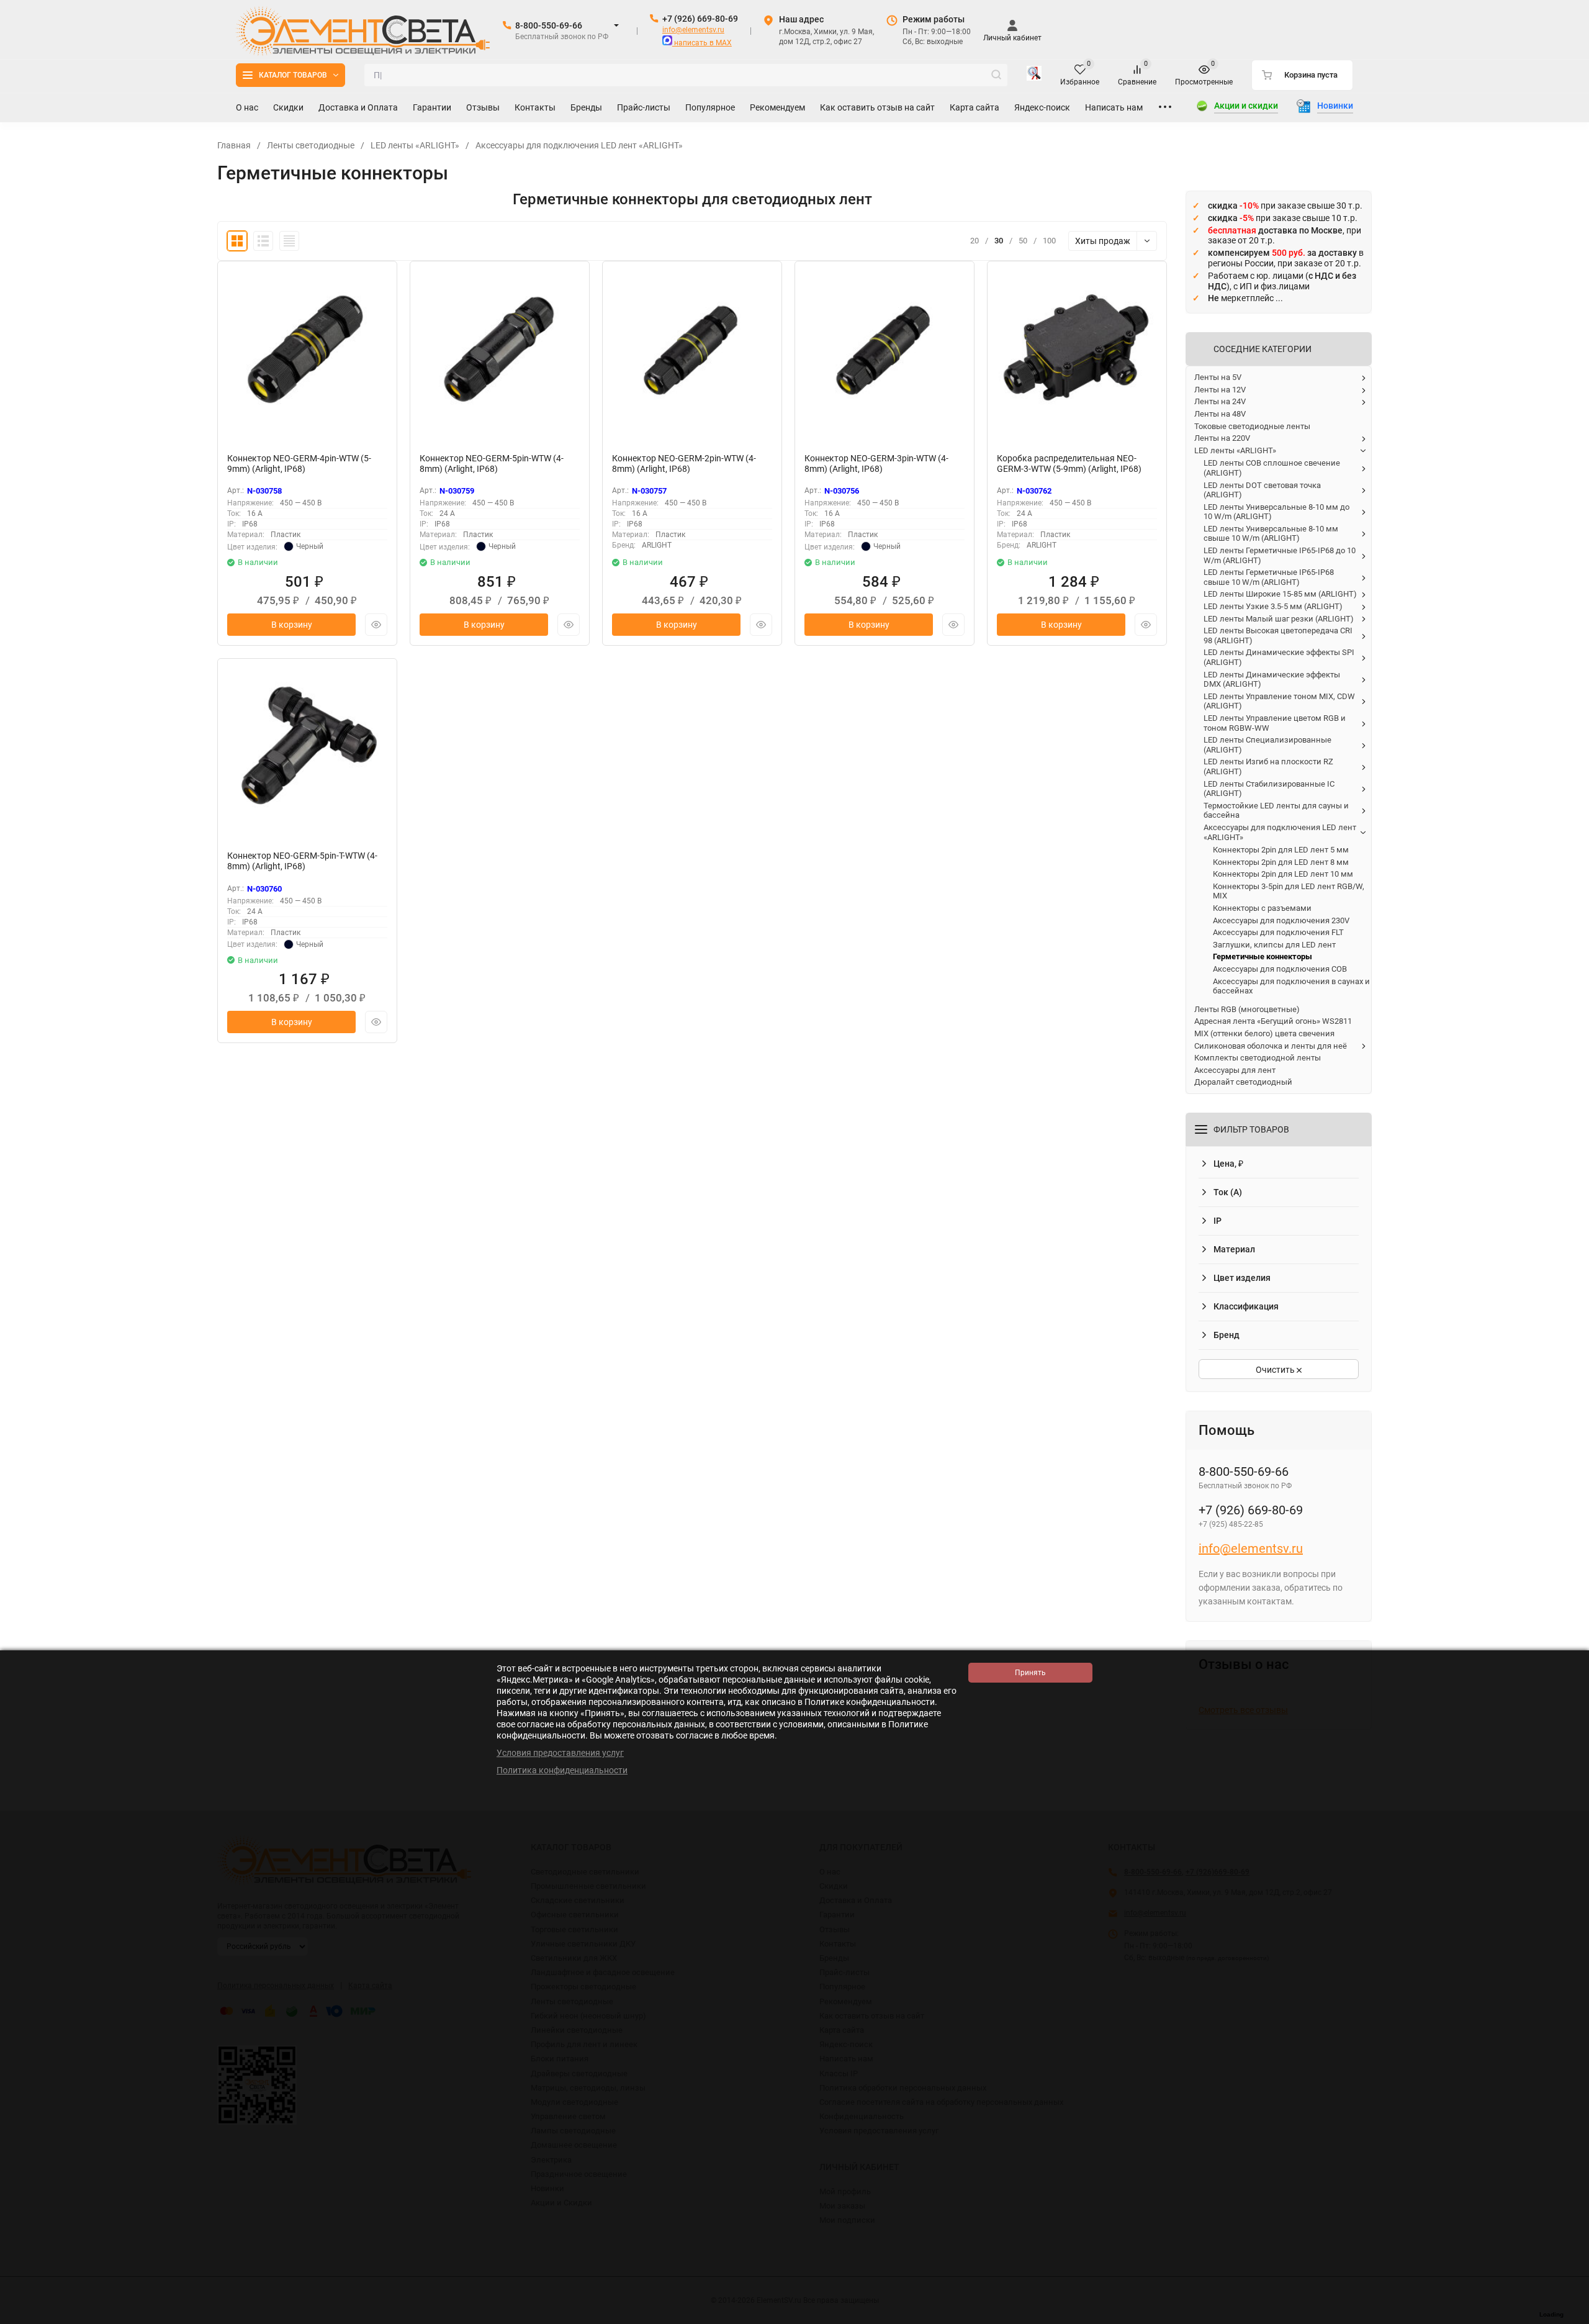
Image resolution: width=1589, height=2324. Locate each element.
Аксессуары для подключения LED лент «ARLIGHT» (579, 145)
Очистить (1276, 1370)
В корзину (292, 625)
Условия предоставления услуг (560, 1753)
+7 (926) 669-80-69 (700, 19)
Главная (234, 145)
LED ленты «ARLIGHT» (415, 145)
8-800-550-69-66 (549, 25)
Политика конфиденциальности (562, 1770)
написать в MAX (702, 43)
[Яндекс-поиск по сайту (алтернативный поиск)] (1034, 75)
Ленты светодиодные (311, 145)
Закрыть (1570, 2318)
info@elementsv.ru (693, 30)
